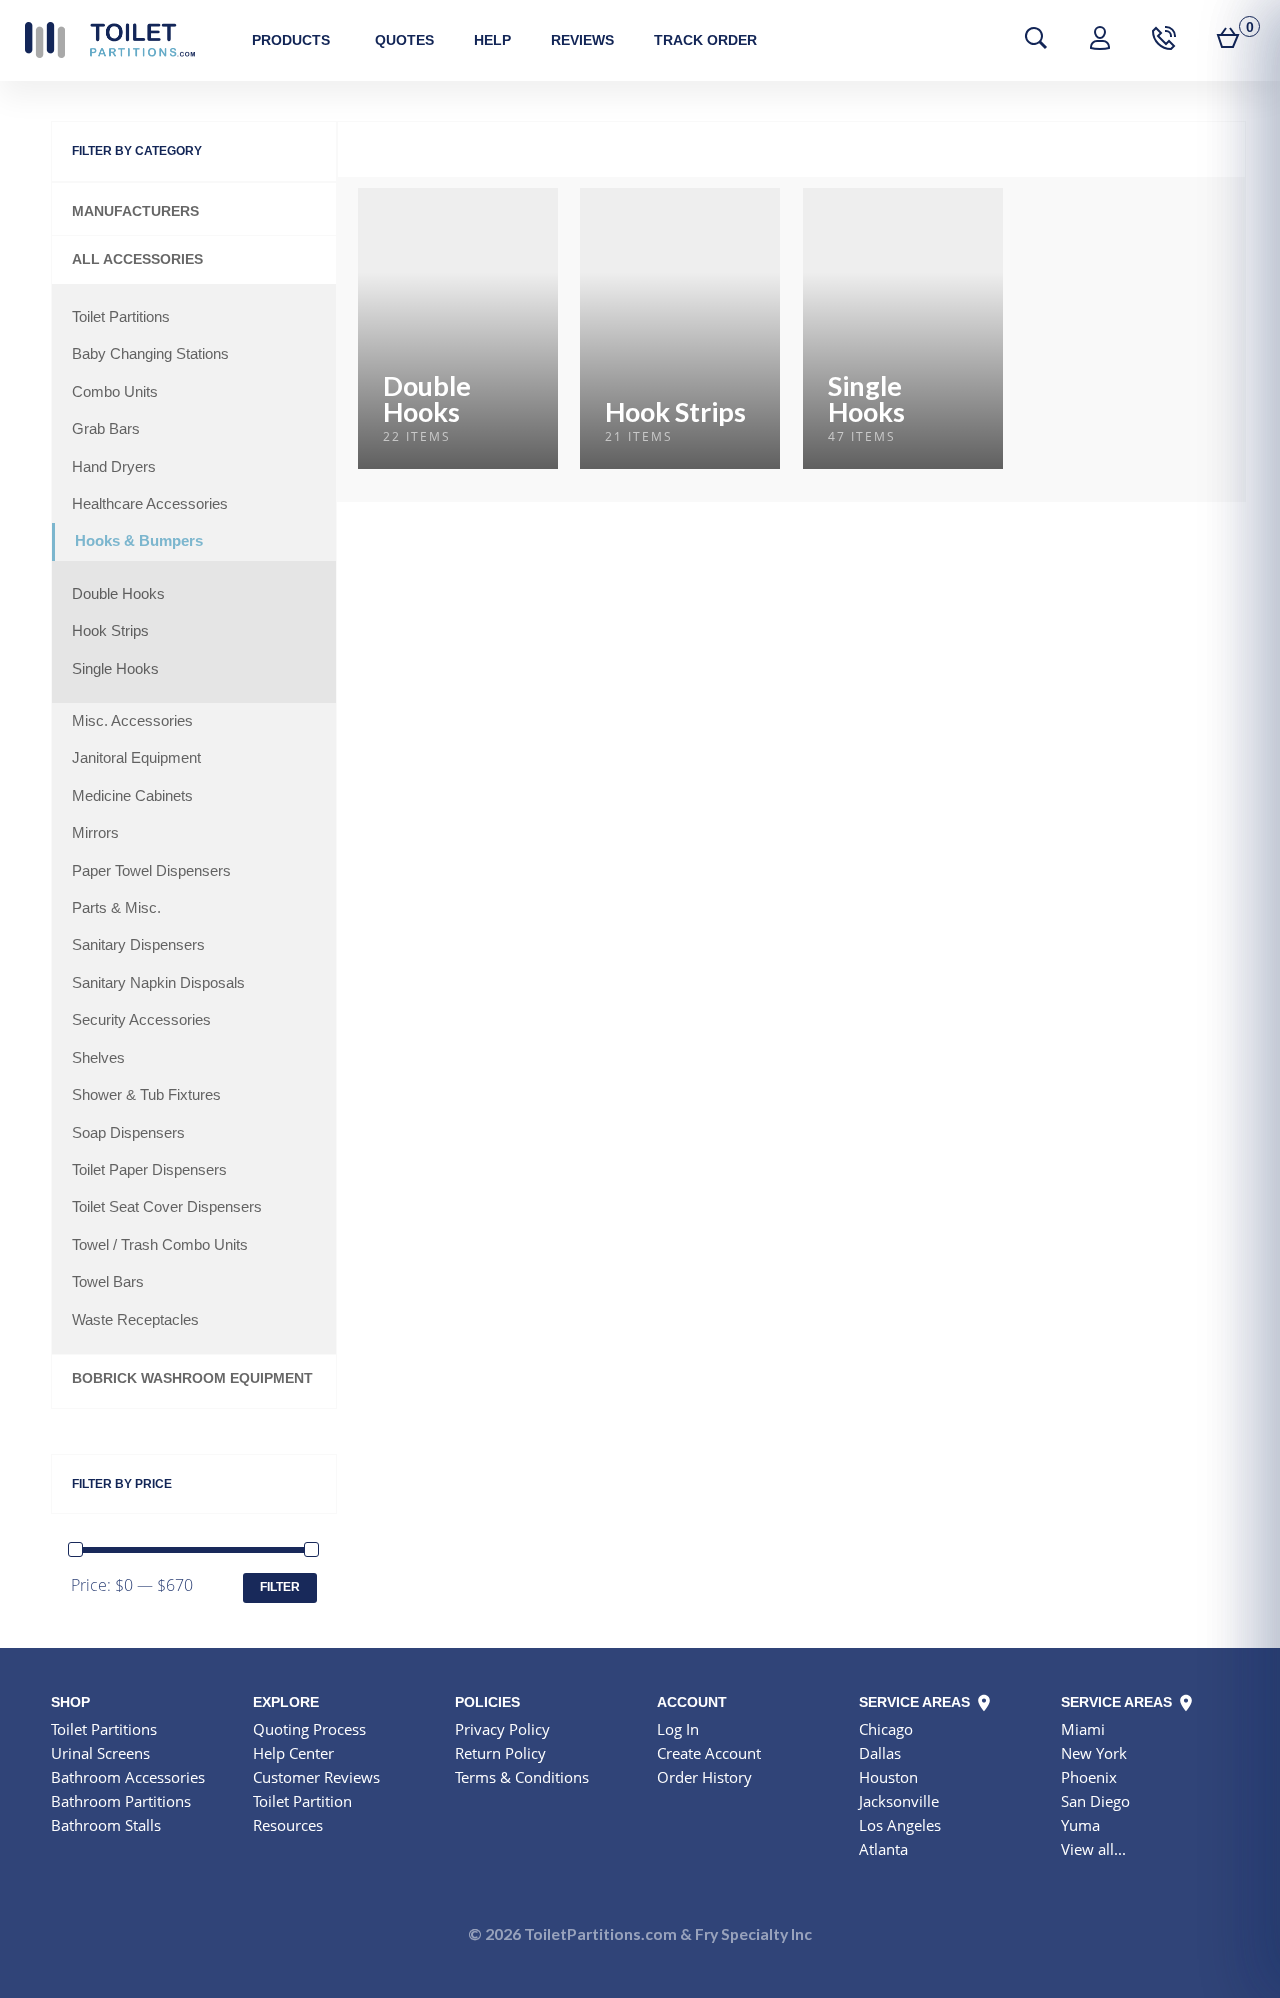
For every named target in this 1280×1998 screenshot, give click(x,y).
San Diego (1095, 1801)
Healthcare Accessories (150, 504)
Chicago (886, 1729)
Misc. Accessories (132, 721)
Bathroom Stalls (106, 1825)
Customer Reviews (316, 1777)
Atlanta (883, 1849)
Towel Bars (108, 1282)
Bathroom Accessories (128, 1777)
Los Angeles (900, 1825)
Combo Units (115, 392)
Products (291, 40)
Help (492, 40)
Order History (704, 1777)
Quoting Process (309, 1729)
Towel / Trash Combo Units (160, 1245)
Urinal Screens (100, 1753)
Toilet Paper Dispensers (149, 1170)
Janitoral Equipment (136, 758)
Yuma (1080, 1825)
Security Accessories (141, 1020)
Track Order (705, 40)
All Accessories (137, 259)
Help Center (293, 1753)
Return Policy (500, 1753)
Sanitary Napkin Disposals (158, 983)
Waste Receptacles (135, 1320)
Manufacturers (135, 211)
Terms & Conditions (522, 1777)
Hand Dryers (114, 467)
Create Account (709, 1753)
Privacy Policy (502, 1729)
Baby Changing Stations (150, 354)
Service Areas (916, 1702)
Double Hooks (118, 594)
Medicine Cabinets (132, 796)
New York (1094, 1753)
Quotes (404, 40)
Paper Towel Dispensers (151, 871)
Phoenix (1089, 1777)
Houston (888, 1777)
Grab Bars (106, 429)
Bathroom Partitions (121, 1801)
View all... (1093, 1849)
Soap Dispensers (128, 1133)
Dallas (880, 1753)
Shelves (98, 1058)
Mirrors (95, 833)
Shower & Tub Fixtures (146, 1095)
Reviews (582, 40)
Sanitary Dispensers (138, 945)
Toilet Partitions (110, 40)
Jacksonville (899, 1801)
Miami (1083, 1729)
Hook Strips (110, 631)
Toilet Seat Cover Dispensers (167, 1207)
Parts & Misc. (116, 908)
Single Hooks (115, 669)
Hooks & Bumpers (139, 541)
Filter (280, 1587)
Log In (678, 1729)
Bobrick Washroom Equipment (192, 1378)
